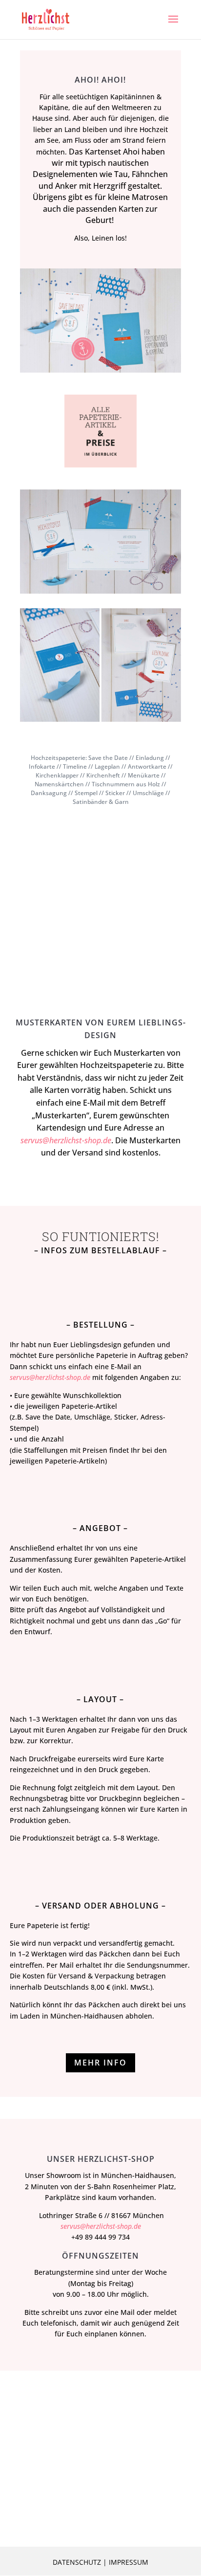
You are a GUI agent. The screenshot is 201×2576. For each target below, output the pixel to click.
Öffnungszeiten (100, 2256)
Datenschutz (77, 2562)
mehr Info (100, 2063)
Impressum (129, 2562)
